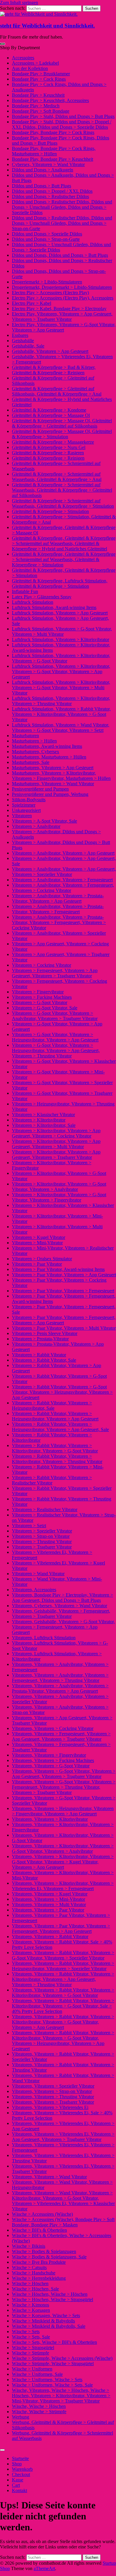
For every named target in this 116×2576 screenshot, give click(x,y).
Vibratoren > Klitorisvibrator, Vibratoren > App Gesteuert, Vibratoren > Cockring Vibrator (56, 1133)
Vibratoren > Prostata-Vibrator (40, 1339)
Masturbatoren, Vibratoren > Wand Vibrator (53, 784)
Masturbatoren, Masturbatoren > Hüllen (49, 757)
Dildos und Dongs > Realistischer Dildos (50, 196)
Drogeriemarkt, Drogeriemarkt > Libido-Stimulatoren (62, 287)
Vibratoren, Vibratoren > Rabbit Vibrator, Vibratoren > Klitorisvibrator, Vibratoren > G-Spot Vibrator (63, 1993)
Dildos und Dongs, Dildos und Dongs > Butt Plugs (60, 255)
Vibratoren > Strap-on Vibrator (41, 1536)
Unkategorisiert (26, 810)
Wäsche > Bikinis (29, 2246)
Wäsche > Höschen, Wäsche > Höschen (50, 2294)
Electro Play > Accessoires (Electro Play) (50, 293)
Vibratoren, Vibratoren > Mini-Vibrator (48, 1899)
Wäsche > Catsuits (29, 2267)
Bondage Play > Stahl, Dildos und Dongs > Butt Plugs (63, 116)
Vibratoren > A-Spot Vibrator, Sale (44, 821)
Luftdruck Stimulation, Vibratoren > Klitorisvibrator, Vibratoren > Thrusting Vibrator (61, 701)
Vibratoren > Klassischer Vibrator (43, 1115)
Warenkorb (22, 2469)
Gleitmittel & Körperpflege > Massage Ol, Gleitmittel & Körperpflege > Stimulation (62, 434)
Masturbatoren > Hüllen (34, 741)
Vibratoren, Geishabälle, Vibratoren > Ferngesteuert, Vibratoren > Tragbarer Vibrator (61, 1614)
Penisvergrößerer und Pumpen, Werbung (50, 794)
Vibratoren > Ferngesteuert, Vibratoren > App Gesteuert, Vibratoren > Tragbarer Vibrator (55, 973)
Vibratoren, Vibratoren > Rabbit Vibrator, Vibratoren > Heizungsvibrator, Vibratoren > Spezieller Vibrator (63, 1966)
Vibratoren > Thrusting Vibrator (42, 1542)
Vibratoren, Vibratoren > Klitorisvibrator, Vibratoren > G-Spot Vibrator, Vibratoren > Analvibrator (63, 1848)
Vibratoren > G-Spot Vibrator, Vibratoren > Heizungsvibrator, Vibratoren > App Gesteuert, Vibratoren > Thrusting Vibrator (56, 1050)
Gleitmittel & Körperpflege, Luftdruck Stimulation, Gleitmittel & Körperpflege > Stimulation (60, 583)
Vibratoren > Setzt (29, 1526)
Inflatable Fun (25, 591)
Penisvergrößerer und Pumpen (40, 789)
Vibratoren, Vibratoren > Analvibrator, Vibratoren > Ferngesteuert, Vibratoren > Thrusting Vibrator (60, 1678)
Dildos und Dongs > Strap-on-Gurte (46, 239)
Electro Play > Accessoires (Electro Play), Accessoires (63, 298)
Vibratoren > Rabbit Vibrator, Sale (44, 1360)
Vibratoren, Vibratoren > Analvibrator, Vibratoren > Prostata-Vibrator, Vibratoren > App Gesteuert (60, 1688)
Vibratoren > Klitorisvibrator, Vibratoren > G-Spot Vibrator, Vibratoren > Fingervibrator (59, 1197)
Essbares (20, 335)
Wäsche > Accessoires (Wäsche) (42, 2214)
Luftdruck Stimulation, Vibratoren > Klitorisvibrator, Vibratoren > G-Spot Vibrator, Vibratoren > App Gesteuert (61, 672)
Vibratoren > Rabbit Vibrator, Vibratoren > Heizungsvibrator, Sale (52, 1405)
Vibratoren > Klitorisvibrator (39, 1120)
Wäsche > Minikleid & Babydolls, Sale (49, 2326)
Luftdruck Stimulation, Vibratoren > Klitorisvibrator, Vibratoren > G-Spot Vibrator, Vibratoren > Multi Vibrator (61, 688)
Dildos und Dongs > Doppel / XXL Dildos (52, 191)
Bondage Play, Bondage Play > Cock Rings (53, 132)
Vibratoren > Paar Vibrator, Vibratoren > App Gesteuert (64, 1275)
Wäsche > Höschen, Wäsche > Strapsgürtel (52, 2299)
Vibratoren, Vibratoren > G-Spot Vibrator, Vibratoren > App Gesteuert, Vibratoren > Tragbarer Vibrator (64, 1774)
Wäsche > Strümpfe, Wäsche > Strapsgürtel (53, 2364)
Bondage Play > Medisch (36, 106)
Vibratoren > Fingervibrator (38, 992)
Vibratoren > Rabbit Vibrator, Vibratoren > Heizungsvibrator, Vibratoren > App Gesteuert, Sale (60, 1427)
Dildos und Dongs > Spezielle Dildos (47, 234)
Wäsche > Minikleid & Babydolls (43, 2321)
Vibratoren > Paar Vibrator (37, 1264)
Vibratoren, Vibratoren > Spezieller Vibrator (53, 2086)
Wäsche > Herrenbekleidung (39, 2278)
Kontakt (19, 2490)
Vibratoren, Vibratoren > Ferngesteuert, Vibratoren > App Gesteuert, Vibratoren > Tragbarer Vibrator (61, 1736)
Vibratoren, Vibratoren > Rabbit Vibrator (50, 1937)
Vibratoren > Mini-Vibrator (37, 1243)
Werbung (21, 2417)
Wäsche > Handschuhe (34, 2273)
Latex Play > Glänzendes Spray (42, 597)
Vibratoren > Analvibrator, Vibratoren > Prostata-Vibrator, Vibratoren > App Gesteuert (58, 898)
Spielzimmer (24, 805)
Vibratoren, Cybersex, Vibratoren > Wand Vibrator (59, 1606)
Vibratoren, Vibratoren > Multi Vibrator (49, 1904)
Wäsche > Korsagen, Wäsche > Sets (46, 2315)
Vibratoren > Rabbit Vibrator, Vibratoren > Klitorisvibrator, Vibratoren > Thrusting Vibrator (57, 1459)
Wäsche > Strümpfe (30, 2353)
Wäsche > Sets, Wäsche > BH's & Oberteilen (54, 2342)
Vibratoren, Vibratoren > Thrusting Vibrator (53, 2097)
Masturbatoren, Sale (31, 762)
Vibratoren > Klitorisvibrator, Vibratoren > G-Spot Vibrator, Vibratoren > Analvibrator (59, 1187)
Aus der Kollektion (30, 68)
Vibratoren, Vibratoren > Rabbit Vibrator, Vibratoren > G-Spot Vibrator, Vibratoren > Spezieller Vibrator (63, 1955)
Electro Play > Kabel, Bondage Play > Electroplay (59, 309)
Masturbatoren (25, 736)
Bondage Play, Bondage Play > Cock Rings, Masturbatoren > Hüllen (54, 151)
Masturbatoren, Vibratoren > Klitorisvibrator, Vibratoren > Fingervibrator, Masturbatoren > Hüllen (61, 776)
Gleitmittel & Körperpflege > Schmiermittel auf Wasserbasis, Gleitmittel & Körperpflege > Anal (57, 477)
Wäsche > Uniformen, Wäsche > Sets (47, 2380)
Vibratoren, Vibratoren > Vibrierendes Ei (50, 2107)
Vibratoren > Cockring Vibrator (41, 965)
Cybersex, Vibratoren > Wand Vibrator (48, 164)
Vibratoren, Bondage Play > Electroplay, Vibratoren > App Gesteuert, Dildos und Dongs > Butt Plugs (62, 1598)
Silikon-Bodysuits (29, 800)
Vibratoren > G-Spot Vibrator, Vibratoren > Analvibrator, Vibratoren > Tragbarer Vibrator (55, 1016)
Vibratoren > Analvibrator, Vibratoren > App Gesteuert (63, 853)
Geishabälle (23, 341)
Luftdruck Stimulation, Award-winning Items (54, 607)
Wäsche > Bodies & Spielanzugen (44, 2251)
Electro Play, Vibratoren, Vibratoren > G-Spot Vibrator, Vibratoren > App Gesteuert (64, 327)
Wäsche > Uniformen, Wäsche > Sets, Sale (52, 2385)
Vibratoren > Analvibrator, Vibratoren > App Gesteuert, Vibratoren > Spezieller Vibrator (64, 872)
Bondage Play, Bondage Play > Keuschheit (52, 159)
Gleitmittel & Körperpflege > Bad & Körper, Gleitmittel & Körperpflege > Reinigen (54, 370)
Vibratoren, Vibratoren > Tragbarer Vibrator (53, 2102)
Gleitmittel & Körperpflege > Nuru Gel (49, 447)
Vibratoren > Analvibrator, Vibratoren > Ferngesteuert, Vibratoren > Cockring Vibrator (63, 888)
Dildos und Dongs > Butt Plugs (41, 186)
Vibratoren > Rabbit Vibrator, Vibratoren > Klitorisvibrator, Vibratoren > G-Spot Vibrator (55, 1448)
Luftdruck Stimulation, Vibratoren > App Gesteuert (60, 613)
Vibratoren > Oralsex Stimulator (42, 1259)
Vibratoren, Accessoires (34, 1590)
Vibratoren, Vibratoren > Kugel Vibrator (50, 1894)
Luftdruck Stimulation (33, 602)
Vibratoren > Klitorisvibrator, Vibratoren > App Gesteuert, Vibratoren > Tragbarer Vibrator (56, 1155)
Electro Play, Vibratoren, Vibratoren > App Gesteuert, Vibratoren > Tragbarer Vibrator (62, 317)
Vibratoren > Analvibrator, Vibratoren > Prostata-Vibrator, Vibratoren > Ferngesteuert (58, 909)
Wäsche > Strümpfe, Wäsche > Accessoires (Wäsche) (62, 2358)
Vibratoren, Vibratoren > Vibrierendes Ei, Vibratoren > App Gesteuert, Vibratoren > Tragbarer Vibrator (63, 2137)
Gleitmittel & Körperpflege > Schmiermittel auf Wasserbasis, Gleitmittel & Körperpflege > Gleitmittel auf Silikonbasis (62, 490)
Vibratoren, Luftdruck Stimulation (44, 1638)
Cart (16, 2485)
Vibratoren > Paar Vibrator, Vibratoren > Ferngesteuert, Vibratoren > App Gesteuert (64, 1320)
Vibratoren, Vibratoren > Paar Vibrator (48, 1910)
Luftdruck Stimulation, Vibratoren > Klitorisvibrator (61, 639)
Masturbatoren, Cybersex (36, 752)
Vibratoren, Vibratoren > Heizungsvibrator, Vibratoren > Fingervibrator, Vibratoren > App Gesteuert (63, 1811)
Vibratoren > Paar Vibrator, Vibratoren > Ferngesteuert (63, 1291)
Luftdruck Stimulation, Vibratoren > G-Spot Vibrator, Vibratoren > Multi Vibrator (62, 631)
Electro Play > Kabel (32, 303)
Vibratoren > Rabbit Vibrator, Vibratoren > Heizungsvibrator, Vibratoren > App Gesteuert (55, 1416)
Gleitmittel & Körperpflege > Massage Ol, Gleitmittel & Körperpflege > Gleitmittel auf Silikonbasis (62, 423)
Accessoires (23, 58)
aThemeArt (44, 2568)
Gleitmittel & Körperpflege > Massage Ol (51, 415)
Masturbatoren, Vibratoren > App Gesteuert (53, 768)
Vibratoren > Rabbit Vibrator (39, 1355)
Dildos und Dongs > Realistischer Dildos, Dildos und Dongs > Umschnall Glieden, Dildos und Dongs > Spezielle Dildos (62, 207)
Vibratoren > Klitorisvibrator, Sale (44, 1125)
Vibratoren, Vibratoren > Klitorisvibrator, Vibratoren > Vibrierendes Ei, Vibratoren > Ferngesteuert (63, 1886)
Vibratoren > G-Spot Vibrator (40, 1002)
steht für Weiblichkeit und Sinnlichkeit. (47, 26)
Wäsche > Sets (26, 2332)
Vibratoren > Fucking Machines (42, 997)
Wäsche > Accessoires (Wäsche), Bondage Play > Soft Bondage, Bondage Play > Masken (63, 2222)
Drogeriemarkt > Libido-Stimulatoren (47, 282)
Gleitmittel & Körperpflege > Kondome (49, 410)
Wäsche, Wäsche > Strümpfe (39, 2412)
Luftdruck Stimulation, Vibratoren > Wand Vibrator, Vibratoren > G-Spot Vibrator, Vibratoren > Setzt (61, 728)
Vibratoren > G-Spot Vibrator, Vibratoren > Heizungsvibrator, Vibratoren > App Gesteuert (55, 1037)
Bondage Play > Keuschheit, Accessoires (50, 100)
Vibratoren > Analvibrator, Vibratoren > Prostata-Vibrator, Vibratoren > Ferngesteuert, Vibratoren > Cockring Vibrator (59, 922)
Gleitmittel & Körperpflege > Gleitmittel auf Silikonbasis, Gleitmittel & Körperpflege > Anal (57, 391)
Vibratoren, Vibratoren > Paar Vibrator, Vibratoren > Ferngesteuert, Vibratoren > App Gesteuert (61, 1929)
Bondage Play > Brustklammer (41, 74)
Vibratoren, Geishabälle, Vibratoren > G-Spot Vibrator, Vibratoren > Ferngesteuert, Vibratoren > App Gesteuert (63, 1627)
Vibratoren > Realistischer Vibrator (45, 1510)
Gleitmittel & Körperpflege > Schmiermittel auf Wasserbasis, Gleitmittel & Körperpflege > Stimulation (63, 503)
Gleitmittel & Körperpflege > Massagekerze (53, 442)
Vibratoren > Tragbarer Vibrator (42, 1547)
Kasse (18, 2480)
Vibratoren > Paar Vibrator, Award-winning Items (58, 1269)
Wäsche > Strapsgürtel (33, 2348)
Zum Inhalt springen (19, 3)
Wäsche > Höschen (30, 2283)
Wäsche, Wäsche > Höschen (39, 2406)
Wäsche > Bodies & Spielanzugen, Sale (49, 2257)
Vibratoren (22, 816)
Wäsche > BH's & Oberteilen (39, 2230)
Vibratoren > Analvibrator (36, 826)
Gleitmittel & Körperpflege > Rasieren (48, 453)
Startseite (20, 2458)
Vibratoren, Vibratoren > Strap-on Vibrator (52, 2091)
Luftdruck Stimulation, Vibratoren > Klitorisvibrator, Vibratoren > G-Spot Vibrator (61, 658)
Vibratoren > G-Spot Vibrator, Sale (45, 1008)
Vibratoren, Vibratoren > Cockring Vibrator (53, 1728)
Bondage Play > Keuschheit (38, 95)
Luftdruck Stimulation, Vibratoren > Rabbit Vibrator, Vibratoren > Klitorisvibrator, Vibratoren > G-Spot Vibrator (61, 714)
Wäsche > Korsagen (31, 2310)
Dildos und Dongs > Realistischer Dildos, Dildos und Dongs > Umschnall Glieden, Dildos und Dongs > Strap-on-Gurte (62, 223)
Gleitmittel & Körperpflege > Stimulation (50, 511)
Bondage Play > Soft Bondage (41, 111)
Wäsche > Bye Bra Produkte (39, 2262)
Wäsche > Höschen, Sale (35, 2289)
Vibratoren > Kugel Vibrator (39, 1237)
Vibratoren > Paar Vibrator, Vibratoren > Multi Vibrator (64, 1328)
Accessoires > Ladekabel (35, 63)
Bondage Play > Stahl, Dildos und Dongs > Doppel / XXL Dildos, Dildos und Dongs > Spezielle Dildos (62, 124)
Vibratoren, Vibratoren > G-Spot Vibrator (51, 1766)
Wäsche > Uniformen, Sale (37, 2374)
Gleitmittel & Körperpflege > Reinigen (48, 458)
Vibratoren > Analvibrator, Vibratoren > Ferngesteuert (62, 880)
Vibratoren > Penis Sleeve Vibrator (45, 1333)
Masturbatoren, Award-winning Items (47, 746)
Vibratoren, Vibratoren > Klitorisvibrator (50, 1819)
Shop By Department (20, 48)
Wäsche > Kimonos (30, 2305)
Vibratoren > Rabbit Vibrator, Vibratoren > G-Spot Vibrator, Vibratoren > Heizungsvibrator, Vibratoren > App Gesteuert (62, 1392)
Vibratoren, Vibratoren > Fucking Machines (53, 1760)
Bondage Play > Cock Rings (39, 79)
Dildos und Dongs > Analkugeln (43, 170)
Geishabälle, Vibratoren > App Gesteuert (50, 351)
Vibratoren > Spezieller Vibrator (42, 1531)
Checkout (21, 2474)
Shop (17, 2464)
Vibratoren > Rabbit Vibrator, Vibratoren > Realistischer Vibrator (52, 1480)
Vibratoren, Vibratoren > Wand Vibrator (49, 2177)
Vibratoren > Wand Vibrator (38, 1574)
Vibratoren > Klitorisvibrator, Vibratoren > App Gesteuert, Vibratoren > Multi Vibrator (56, 1144)
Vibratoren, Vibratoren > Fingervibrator (49, 1755)
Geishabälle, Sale (28, 346)
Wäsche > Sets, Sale (31, 2337)
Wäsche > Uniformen (32, 2369)
